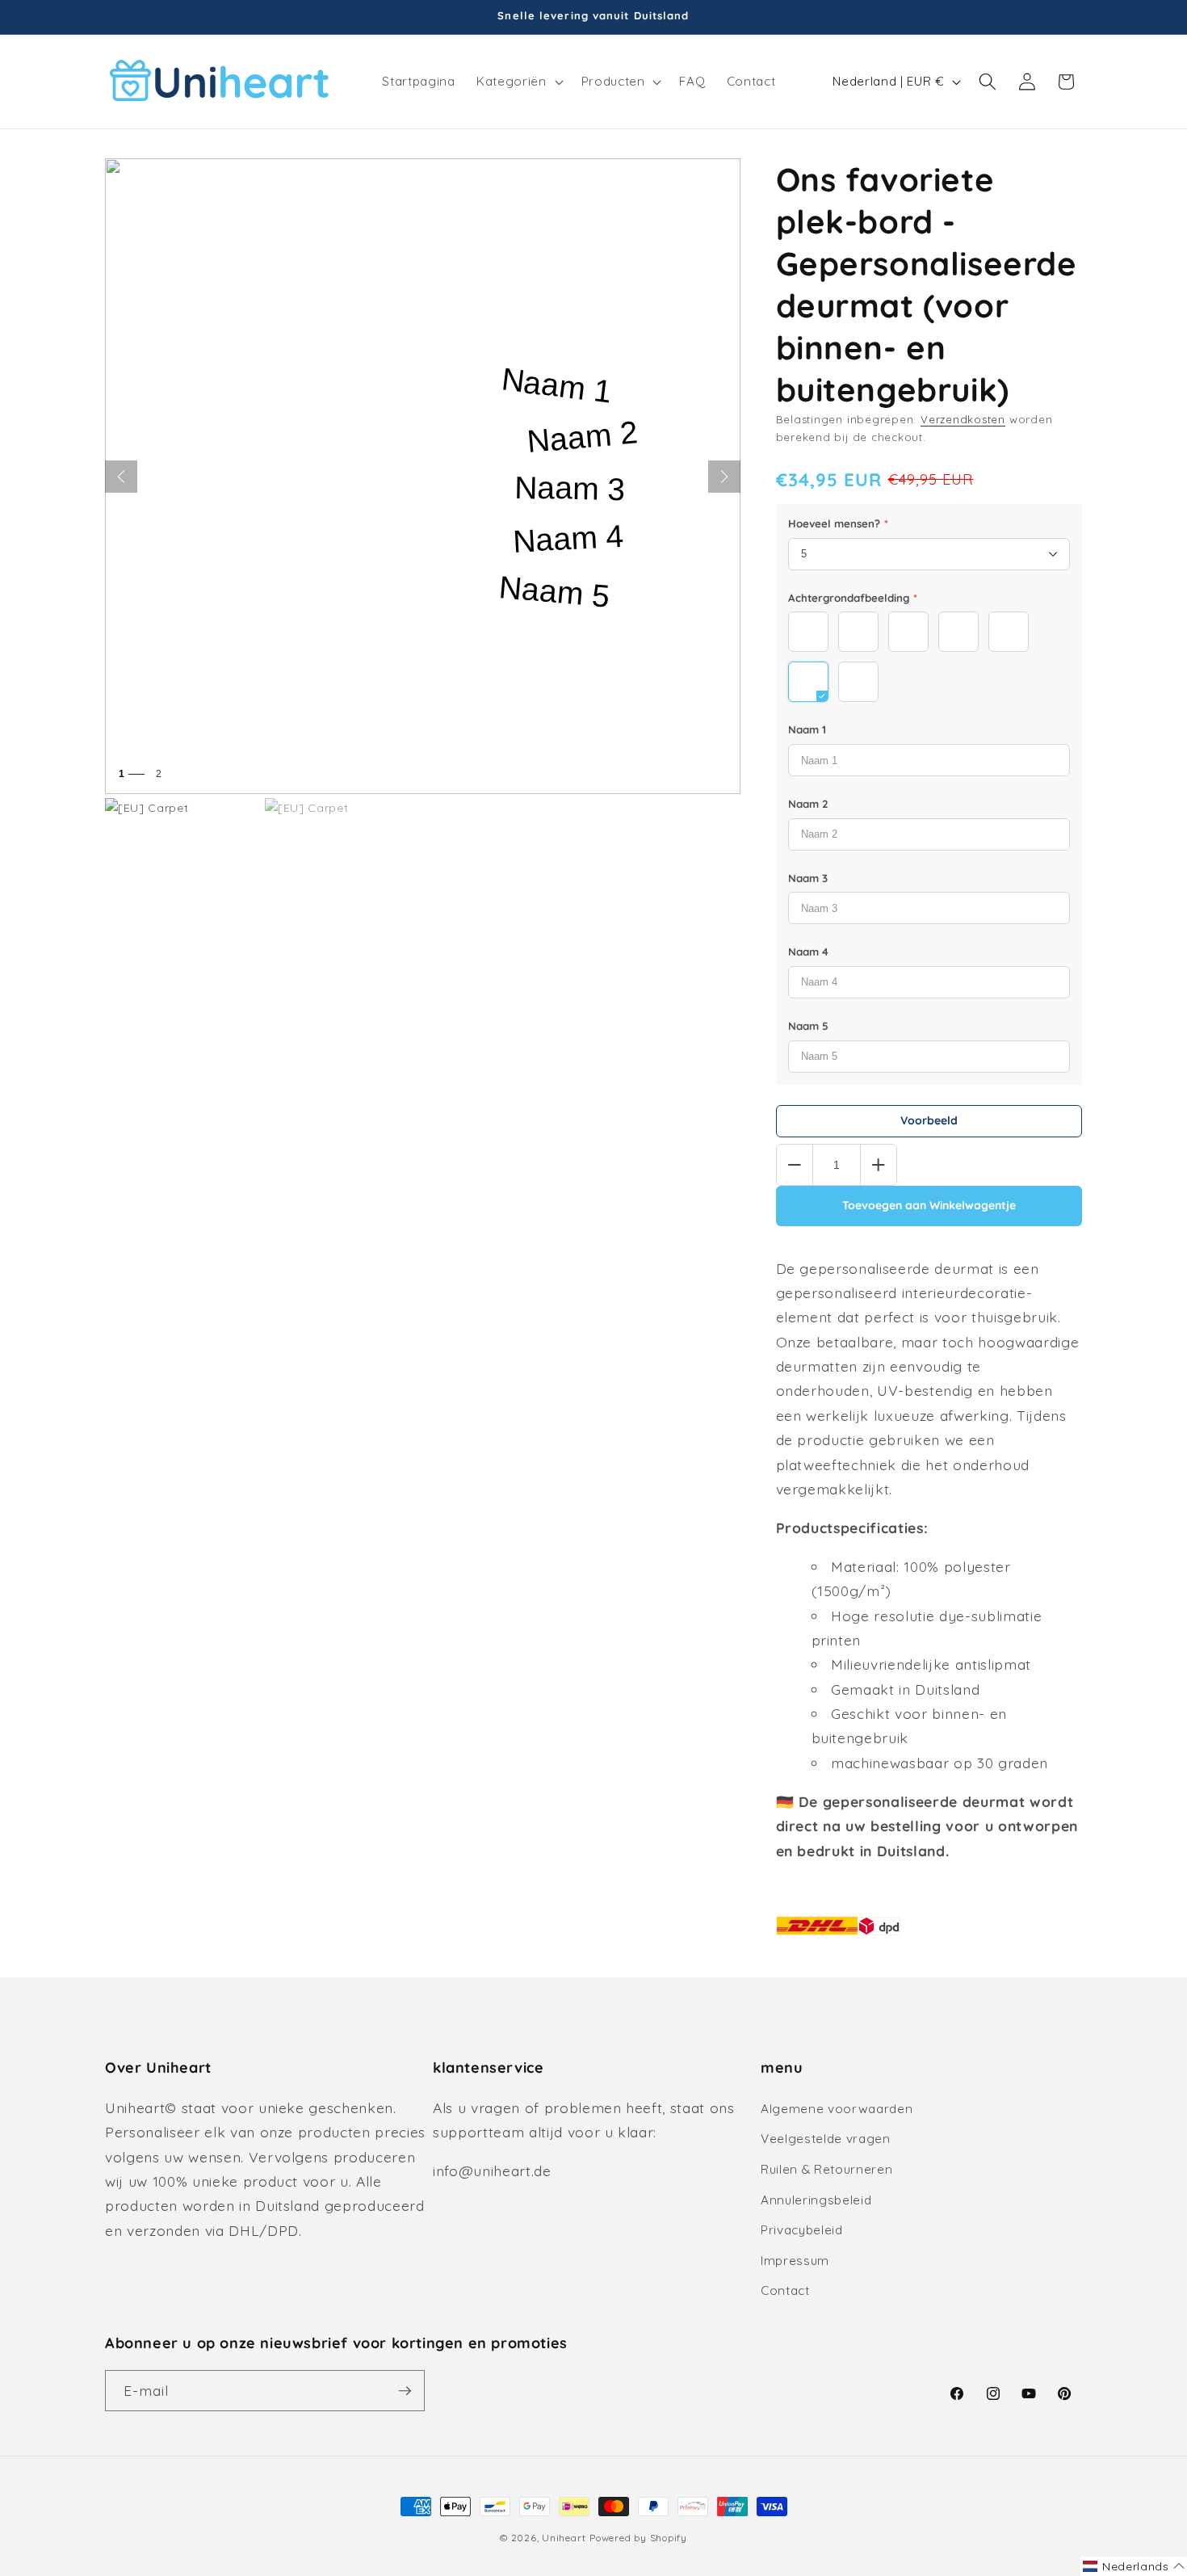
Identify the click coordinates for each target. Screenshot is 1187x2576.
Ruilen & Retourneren (826, 2169)
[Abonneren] (405, 2391)
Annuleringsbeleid (816, 2200)
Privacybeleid (802, 2230)
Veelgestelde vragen (826, 2139)
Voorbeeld (929, 1120)
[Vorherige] (121, 477)
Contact (785, 2290)
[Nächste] (724, 477)
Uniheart (564, 2538)
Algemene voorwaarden (837, 2109)
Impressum (795, 2261)
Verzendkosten (963, 419)
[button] (518, 82)
